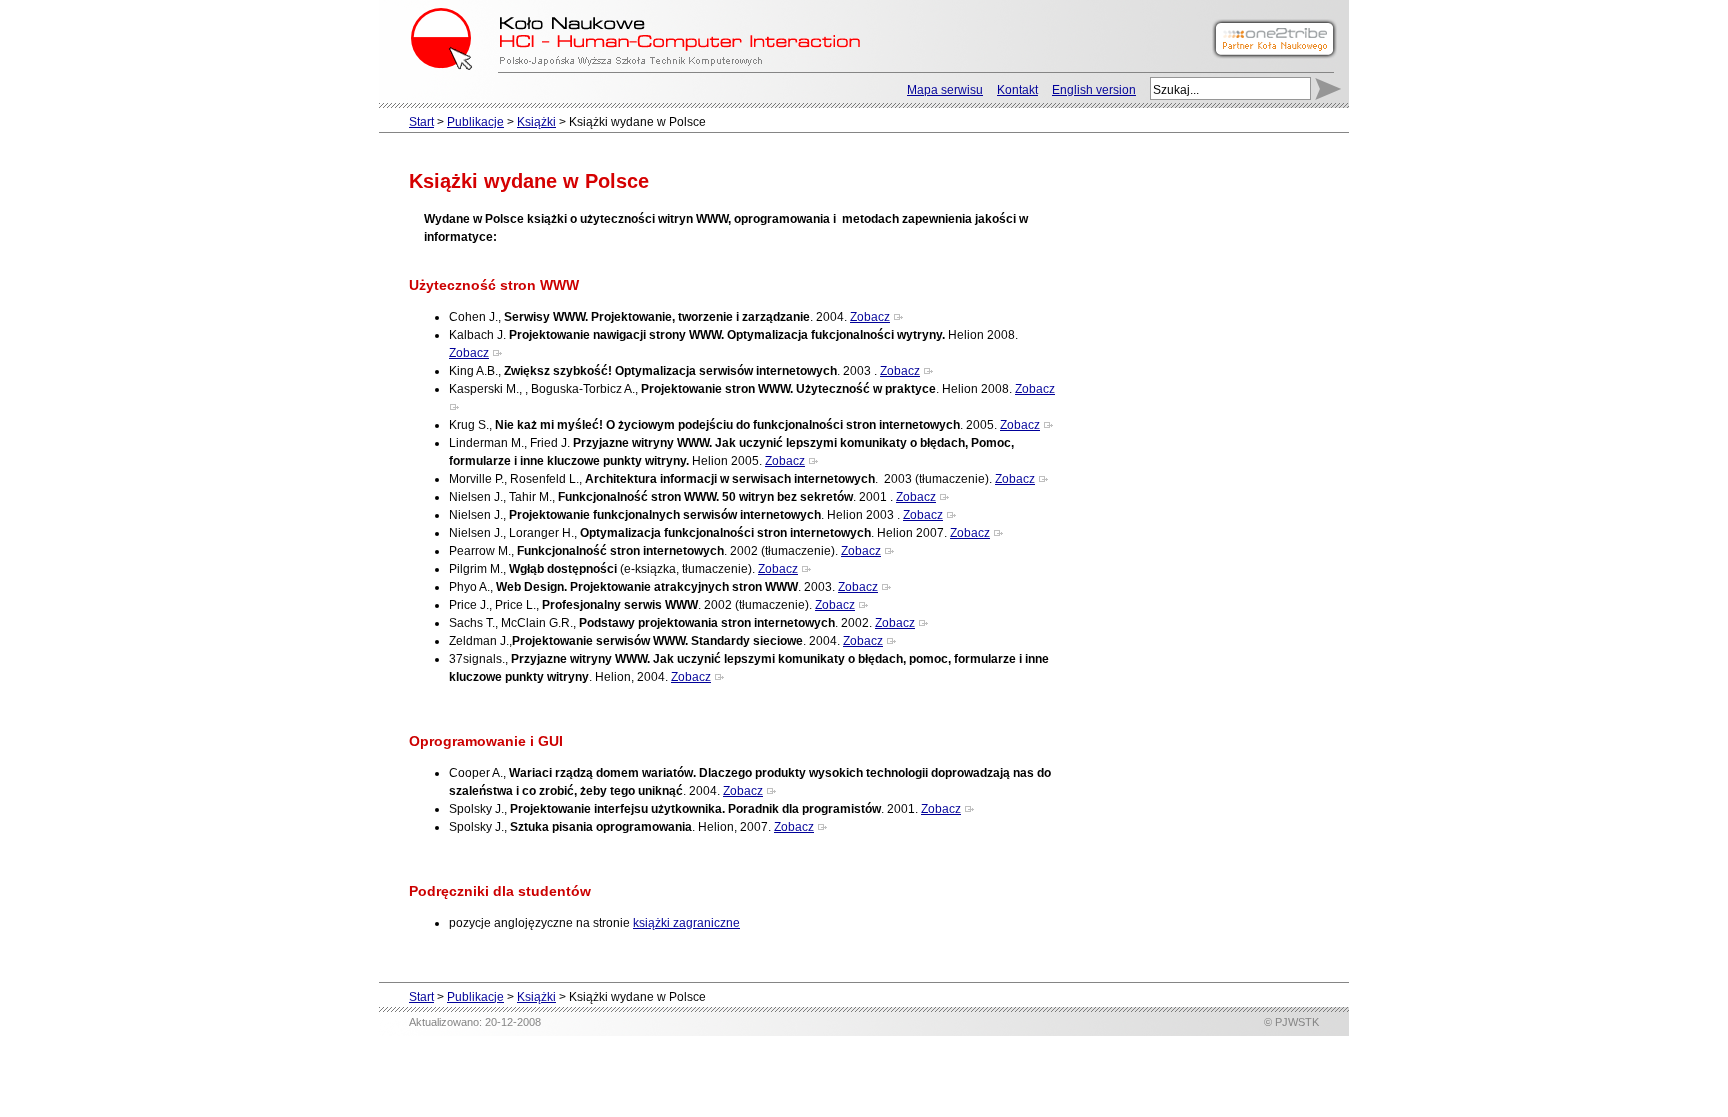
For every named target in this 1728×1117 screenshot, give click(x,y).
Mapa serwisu (945, 90)
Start (421, 122)
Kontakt (1017, 90)
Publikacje (475, 122)
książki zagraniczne (686, 923)
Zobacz (870, 317)
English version (1094, 90)
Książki (536, 122)
